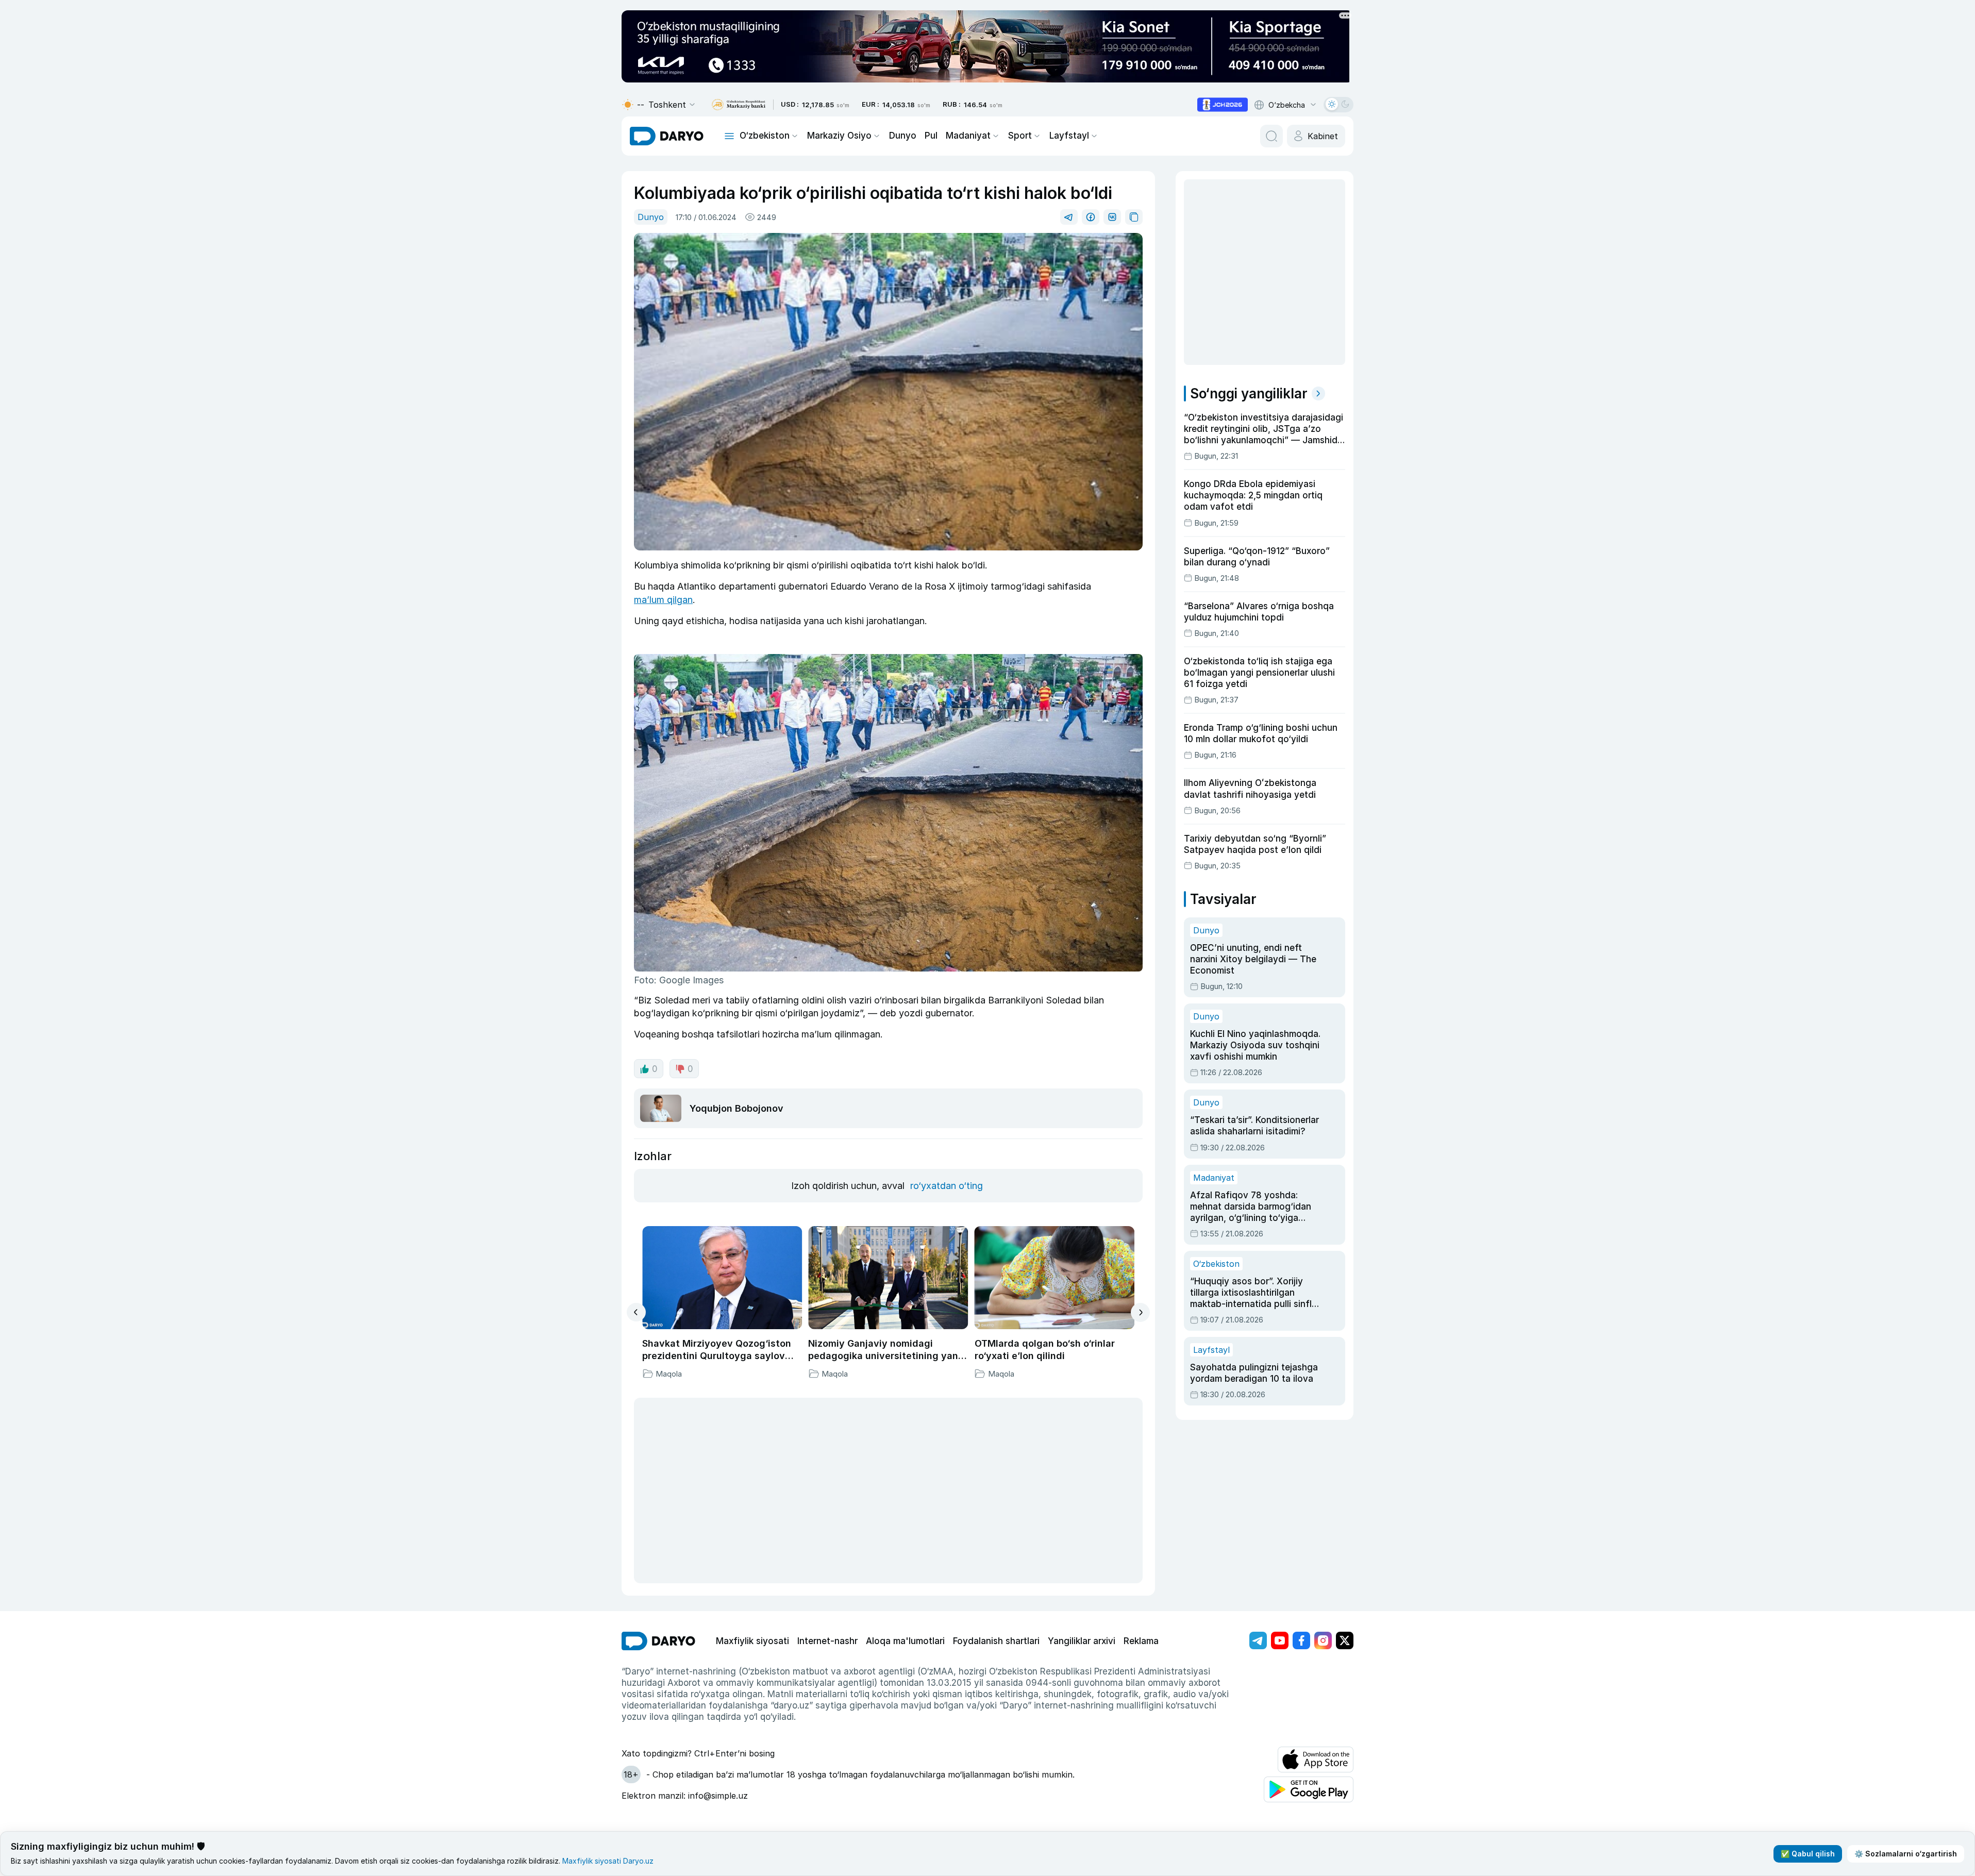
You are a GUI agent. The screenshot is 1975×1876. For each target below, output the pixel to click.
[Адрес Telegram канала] (1258, 1640)
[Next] (1140, 1312)
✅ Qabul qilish (1808, 1854)
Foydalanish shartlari (996, 1641)
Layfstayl (1069, 136)
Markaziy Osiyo (839, 136)
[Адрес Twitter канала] (1345, 1640)
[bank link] (739, 105)
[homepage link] (667, 136)
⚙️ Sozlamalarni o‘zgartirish (1906, 1854)
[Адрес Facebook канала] (1301, 1640)
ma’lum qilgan (663, 600)
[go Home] (658, 1641)
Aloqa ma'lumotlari (905, 1641)
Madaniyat (968, 136)
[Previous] (636, 1312)
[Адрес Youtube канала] (1280, 1640)
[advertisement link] (1223, 105)
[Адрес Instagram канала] (1323, 1640)
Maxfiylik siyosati (752, 1641)
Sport (1020, 136)
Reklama (1141, 1641)
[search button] (1271, 136)
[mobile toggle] (729, 136)
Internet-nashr (827, 1641)
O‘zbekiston (765, 136)
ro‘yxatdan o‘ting (947, 1186)
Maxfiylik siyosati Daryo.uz (608, 1861)
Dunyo (903, 136)
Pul (931, 136)
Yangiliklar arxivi (1082, 1641)
